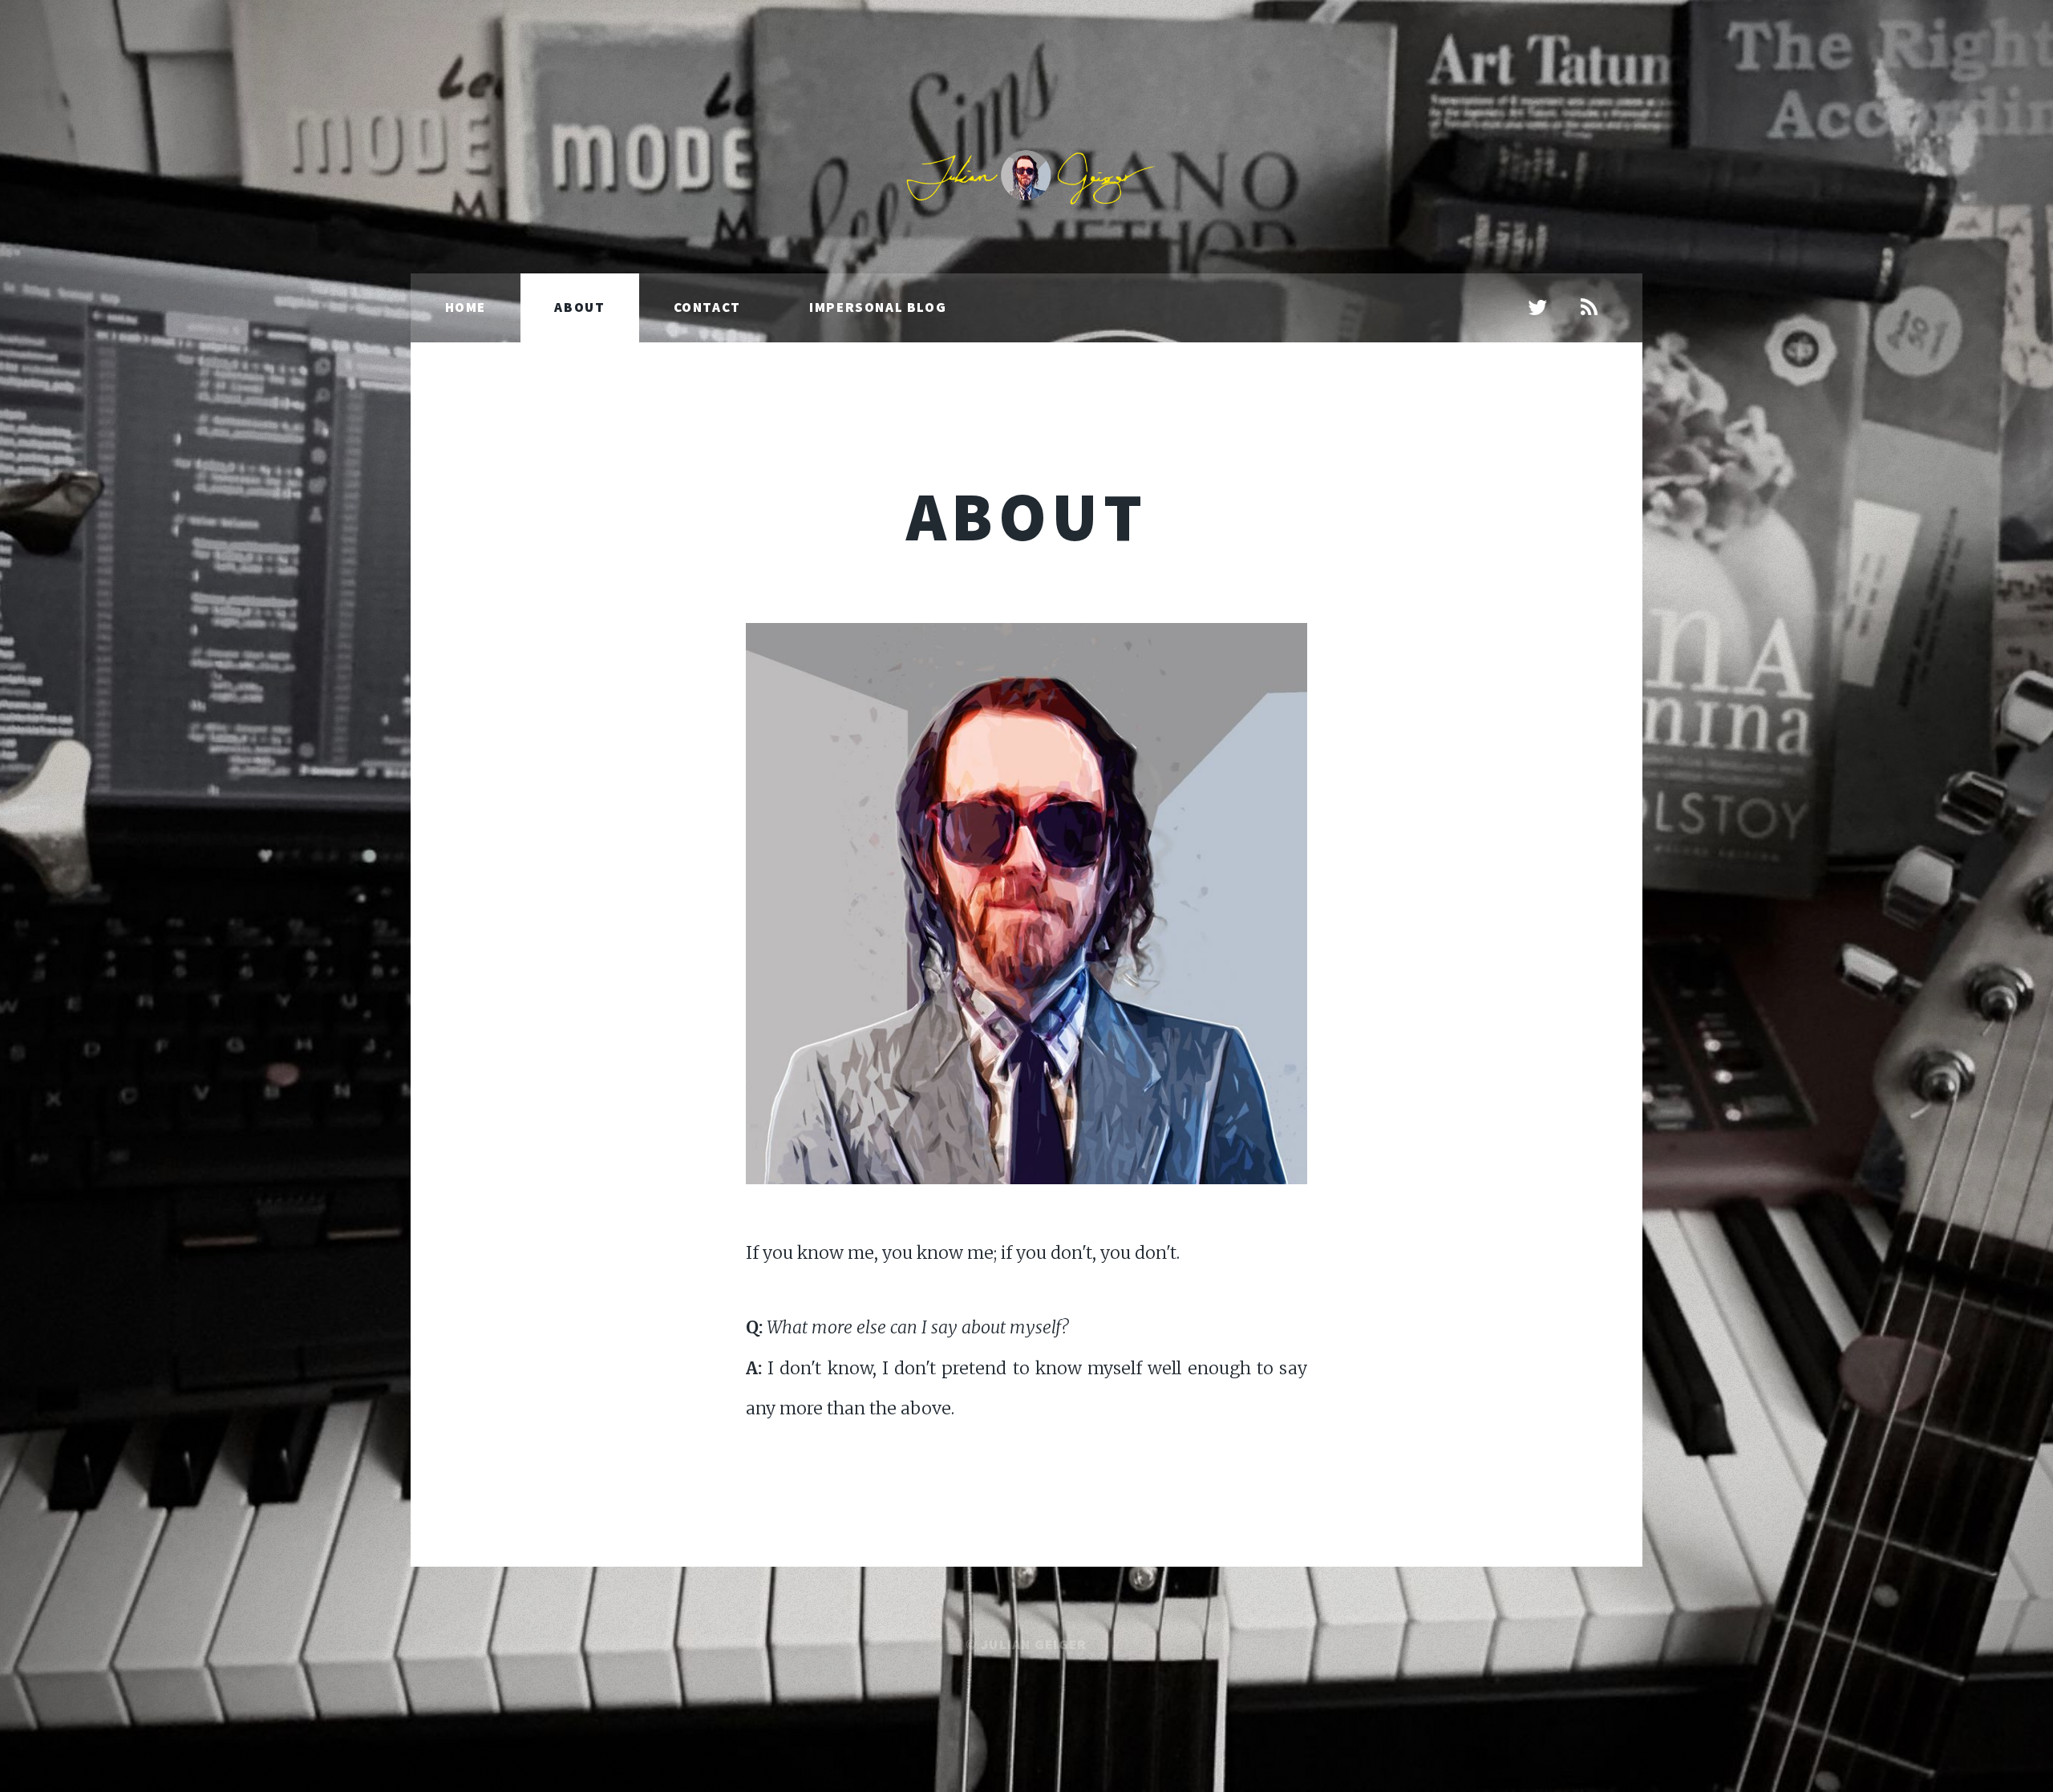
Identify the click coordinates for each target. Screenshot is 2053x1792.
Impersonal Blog (878, 307)
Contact (707, 307)
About (579, 307)
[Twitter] (1538, 309)
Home (466, 307)
